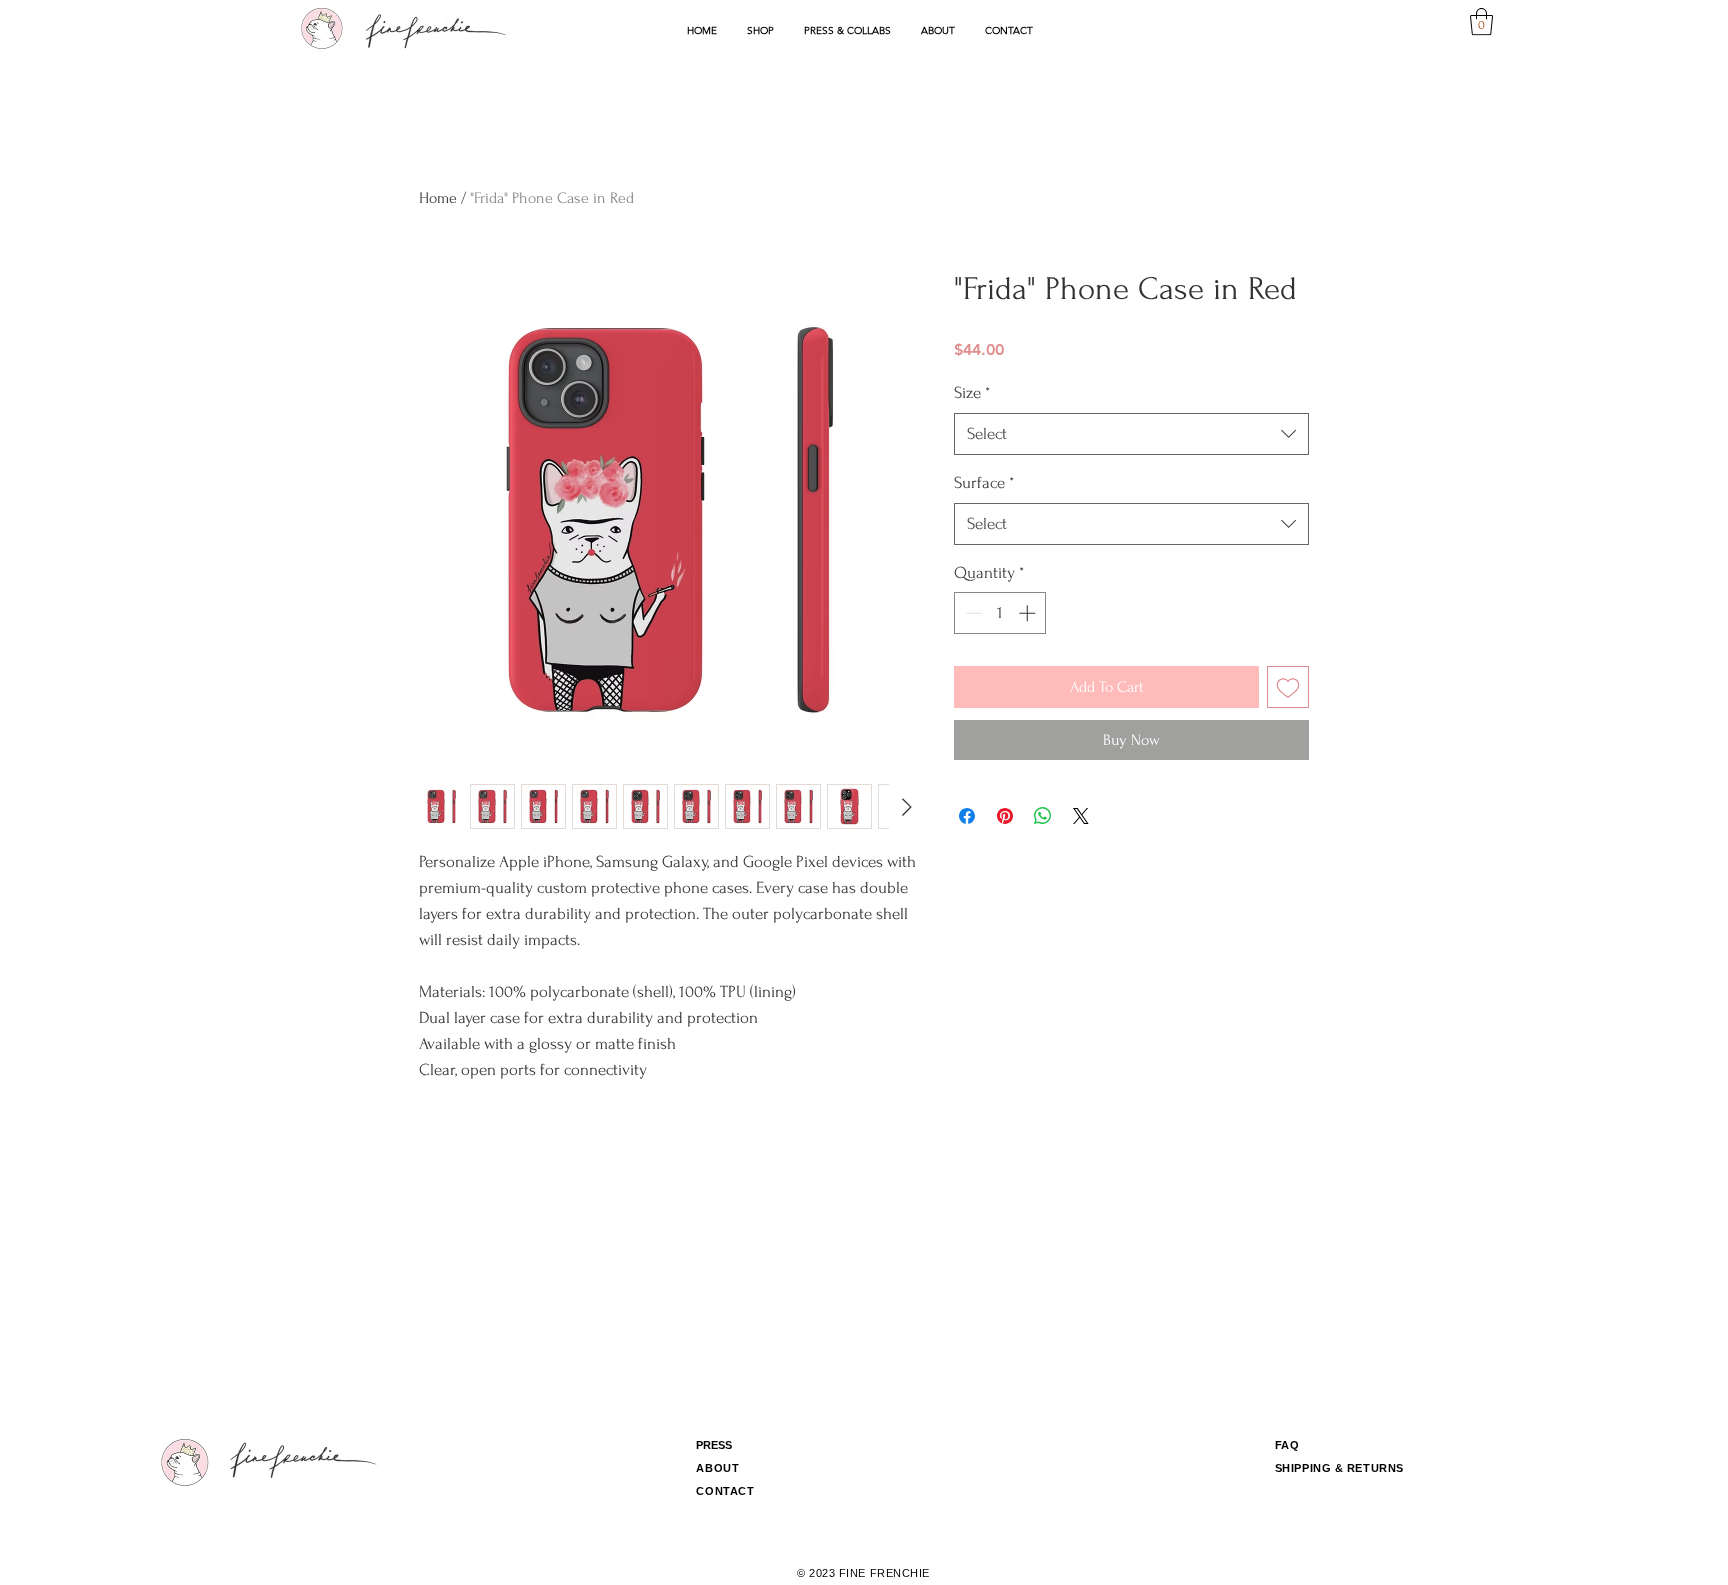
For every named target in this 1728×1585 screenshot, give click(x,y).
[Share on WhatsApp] (1043, 816)
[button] (760, 31)
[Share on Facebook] (967, 816)
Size (972, 392)
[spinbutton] (1000, 613)
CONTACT (725, 1491)
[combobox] (1131, 434)
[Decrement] (972, 613)
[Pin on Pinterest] (1005, 816)
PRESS (714, 1445)
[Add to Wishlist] (1288, 687)
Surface (984, 482)
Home (438, 198)
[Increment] (1029, 613)
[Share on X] (1081, 816)
